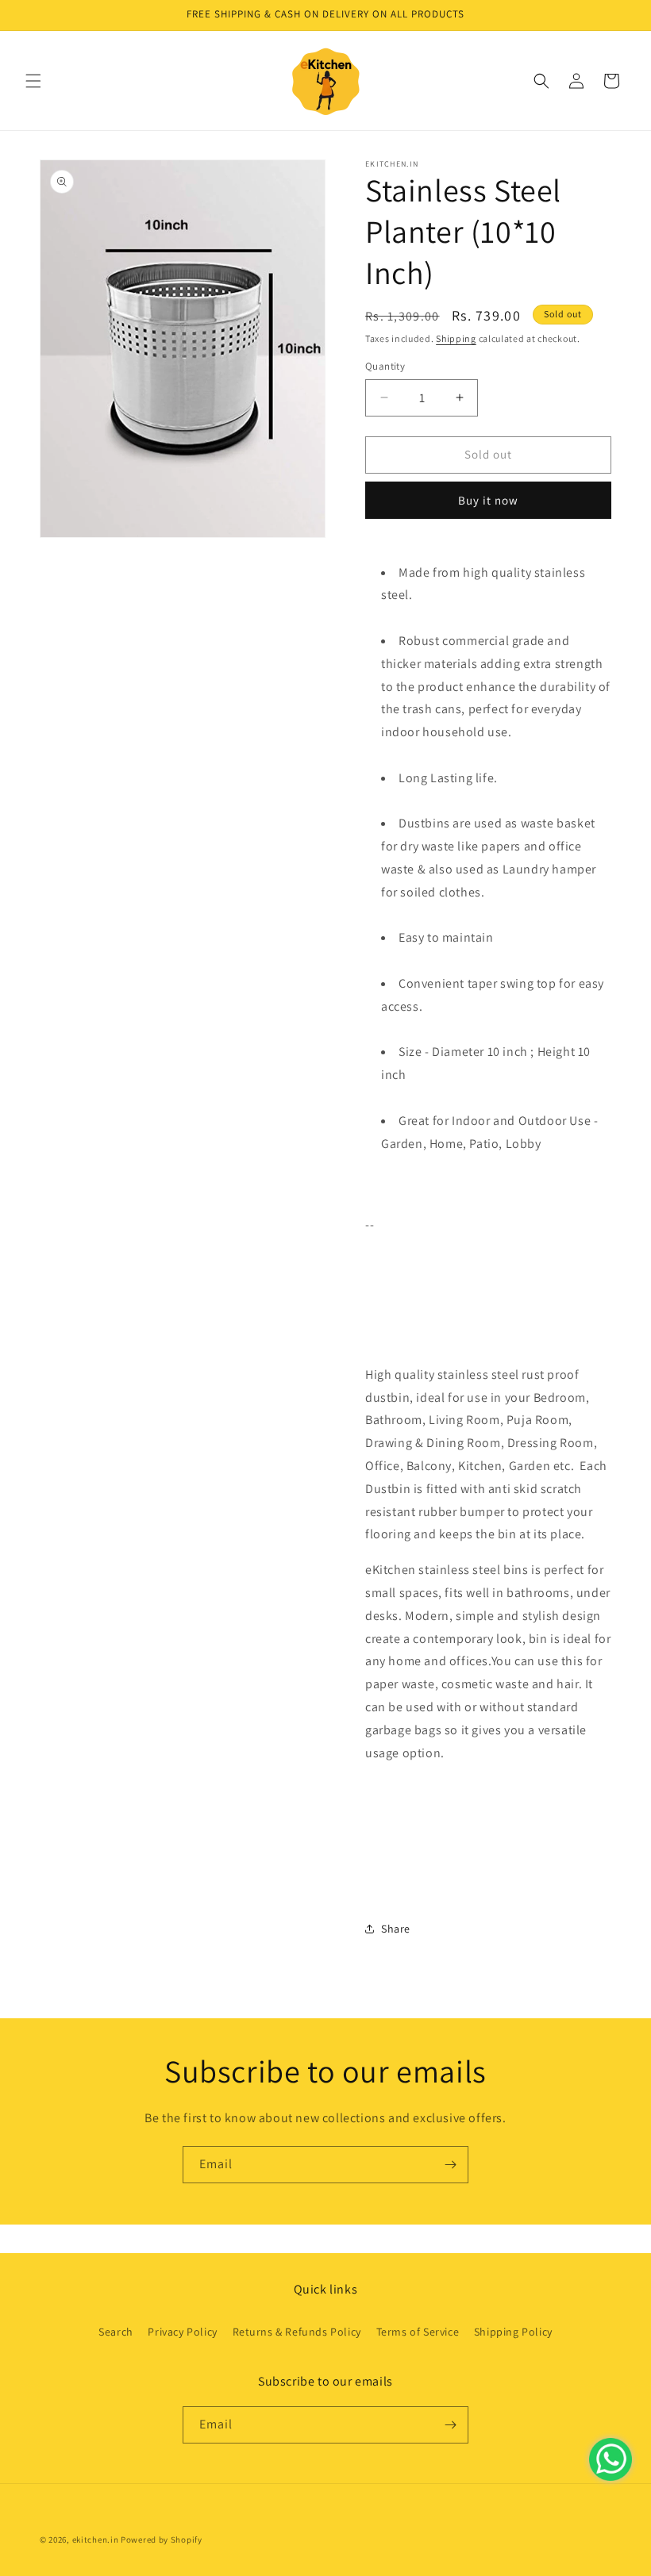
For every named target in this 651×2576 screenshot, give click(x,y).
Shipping (456, 338)
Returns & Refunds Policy (297, 2332)
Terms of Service (418, 2332)
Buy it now (488, 500)
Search (116, 2332)
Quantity (385, 366)
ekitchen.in (96, 2540)
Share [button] (396, 1929)
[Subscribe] (450, 2165)
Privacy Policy (182, 2332)
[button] (33, 81)
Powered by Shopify (162, 2540)
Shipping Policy (513, 2332)
